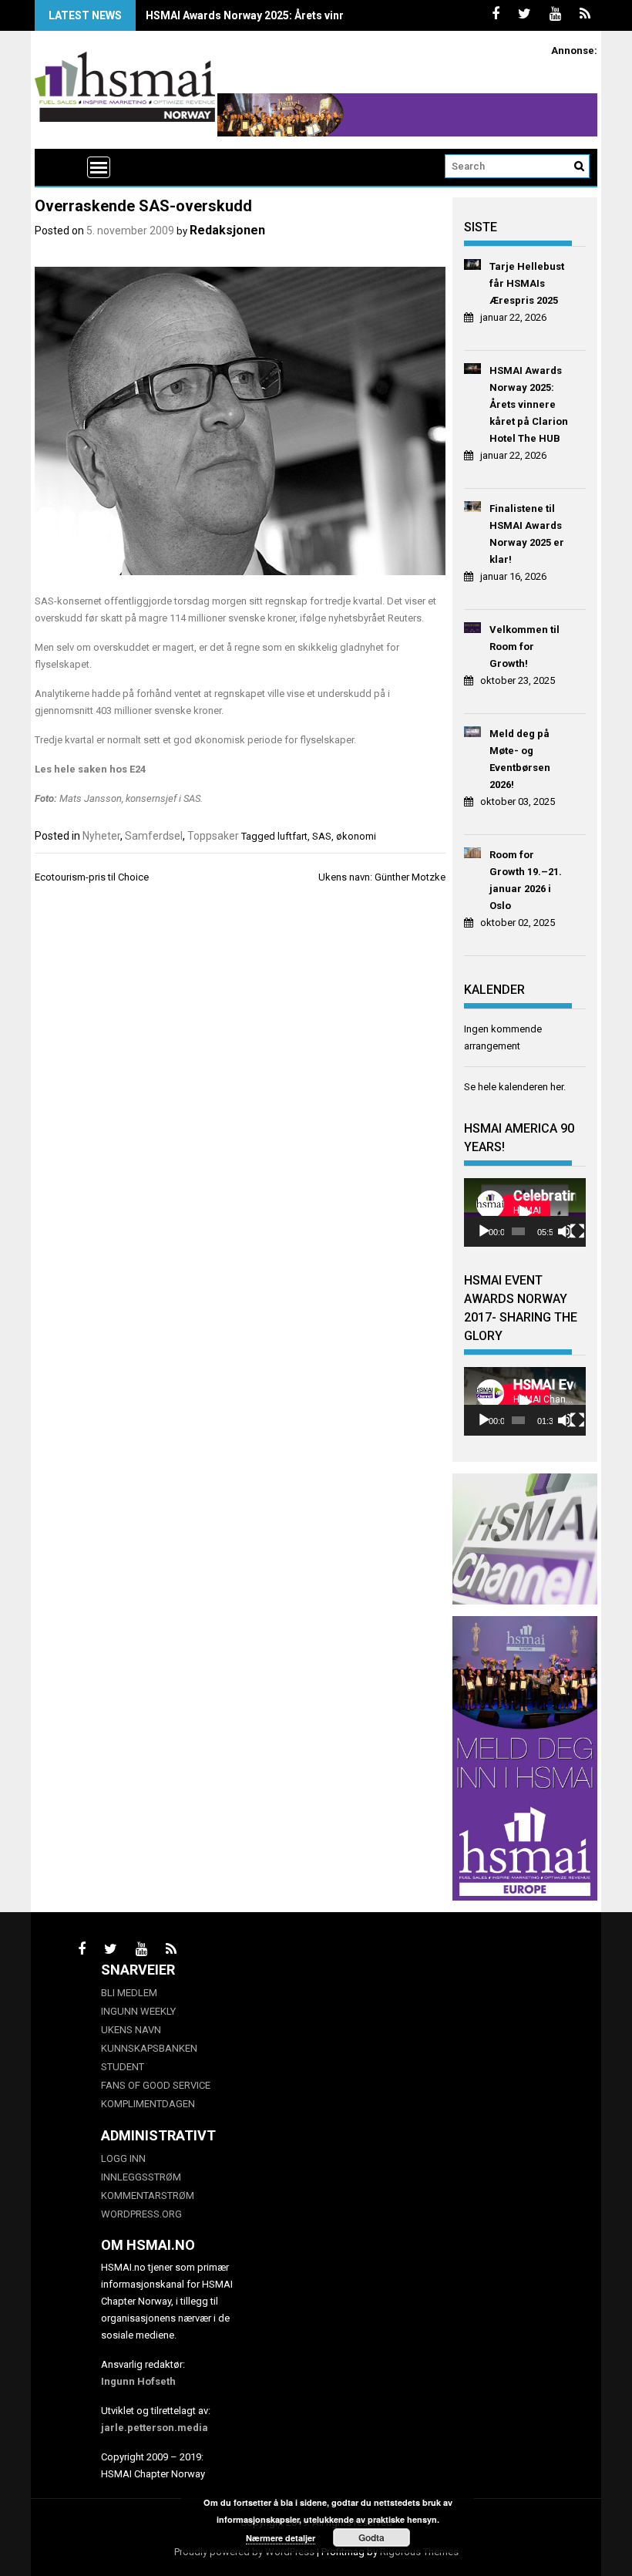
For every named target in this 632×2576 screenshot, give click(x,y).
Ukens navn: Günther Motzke (382, 877)
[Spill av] (484, 1231)
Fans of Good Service (156, 2085)
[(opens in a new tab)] (473, 267)
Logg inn (123, 2158)
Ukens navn (131, 2030)
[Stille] (565, 1231)
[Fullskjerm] (577, 1231)
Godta (371, 2537)
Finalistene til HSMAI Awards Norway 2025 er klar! (527, 534)
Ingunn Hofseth (138, 2381)
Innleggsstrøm (141, 2177)
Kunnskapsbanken (149, 2048)
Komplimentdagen (148, 2104)
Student (123, 2067)
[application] (525, 1212)
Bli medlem (129, 1993)
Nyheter (101, 836)
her (557, 1087)
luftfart (292, 836)
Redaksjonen (227, 230)
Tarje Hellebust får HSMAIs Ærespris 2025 (527, 283)
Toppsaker (213, 836)
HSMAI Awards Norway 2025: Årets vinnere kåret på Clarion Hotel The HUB (334, 15)
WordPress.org (141, 2214)
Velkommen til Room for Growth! (524, 647)
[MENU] (99, 167)
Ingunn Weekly (138, 2011)
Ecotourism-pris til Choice (92, 877)
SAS (322, 836)
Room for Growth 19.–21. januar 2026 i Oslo (526, 880)
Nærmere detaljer (281, 2538)
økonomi (356, 836)
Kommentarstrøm (148, 2195)
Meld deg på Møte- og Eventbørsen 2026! (520, 759)
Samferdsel (154, 836)
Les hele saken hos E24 (90, 769)
